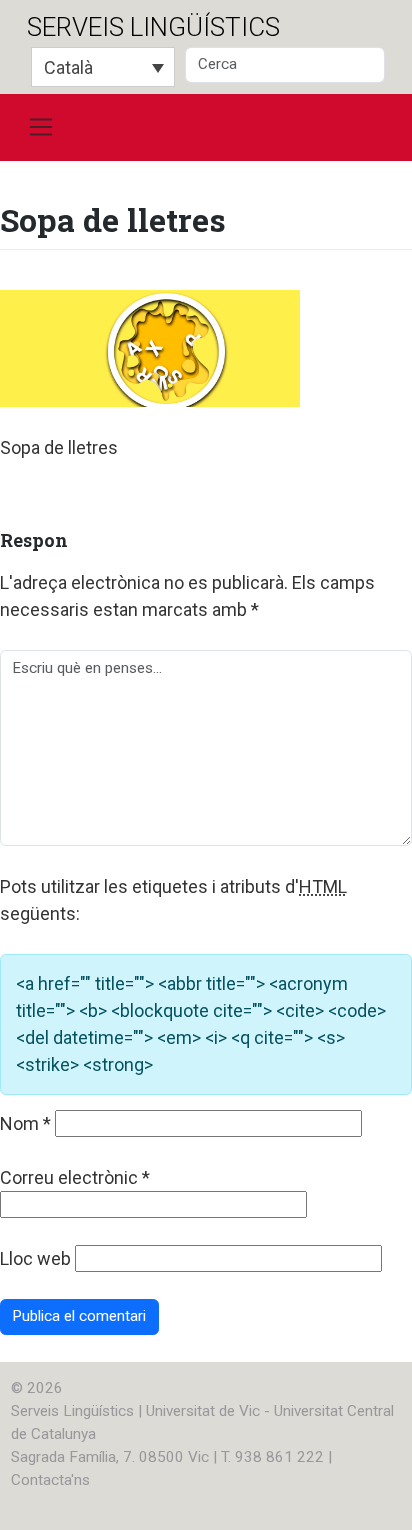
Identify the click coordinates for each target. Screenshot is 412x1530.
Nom (25, 1123)
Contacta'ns (50, 1480)
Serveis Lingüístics (153, 27)
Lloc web (35, 1258)
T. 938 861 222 (272, 1457)
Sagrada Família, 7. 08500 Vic (110, 1457)
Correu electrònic (75, 1177)
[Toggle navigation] (40, 128)
